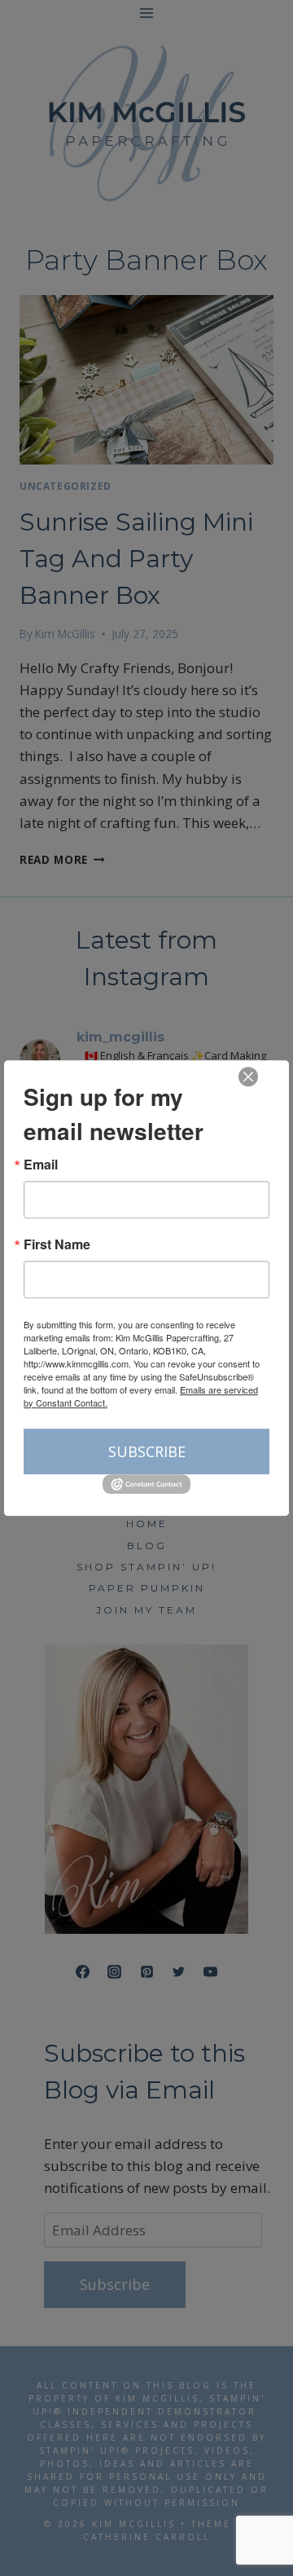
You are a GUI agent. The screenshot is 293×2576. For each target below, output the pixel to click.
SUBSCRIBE (147, 1451)
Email (41, 1165)
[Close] (248, 1077)
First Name (57, 1244)
